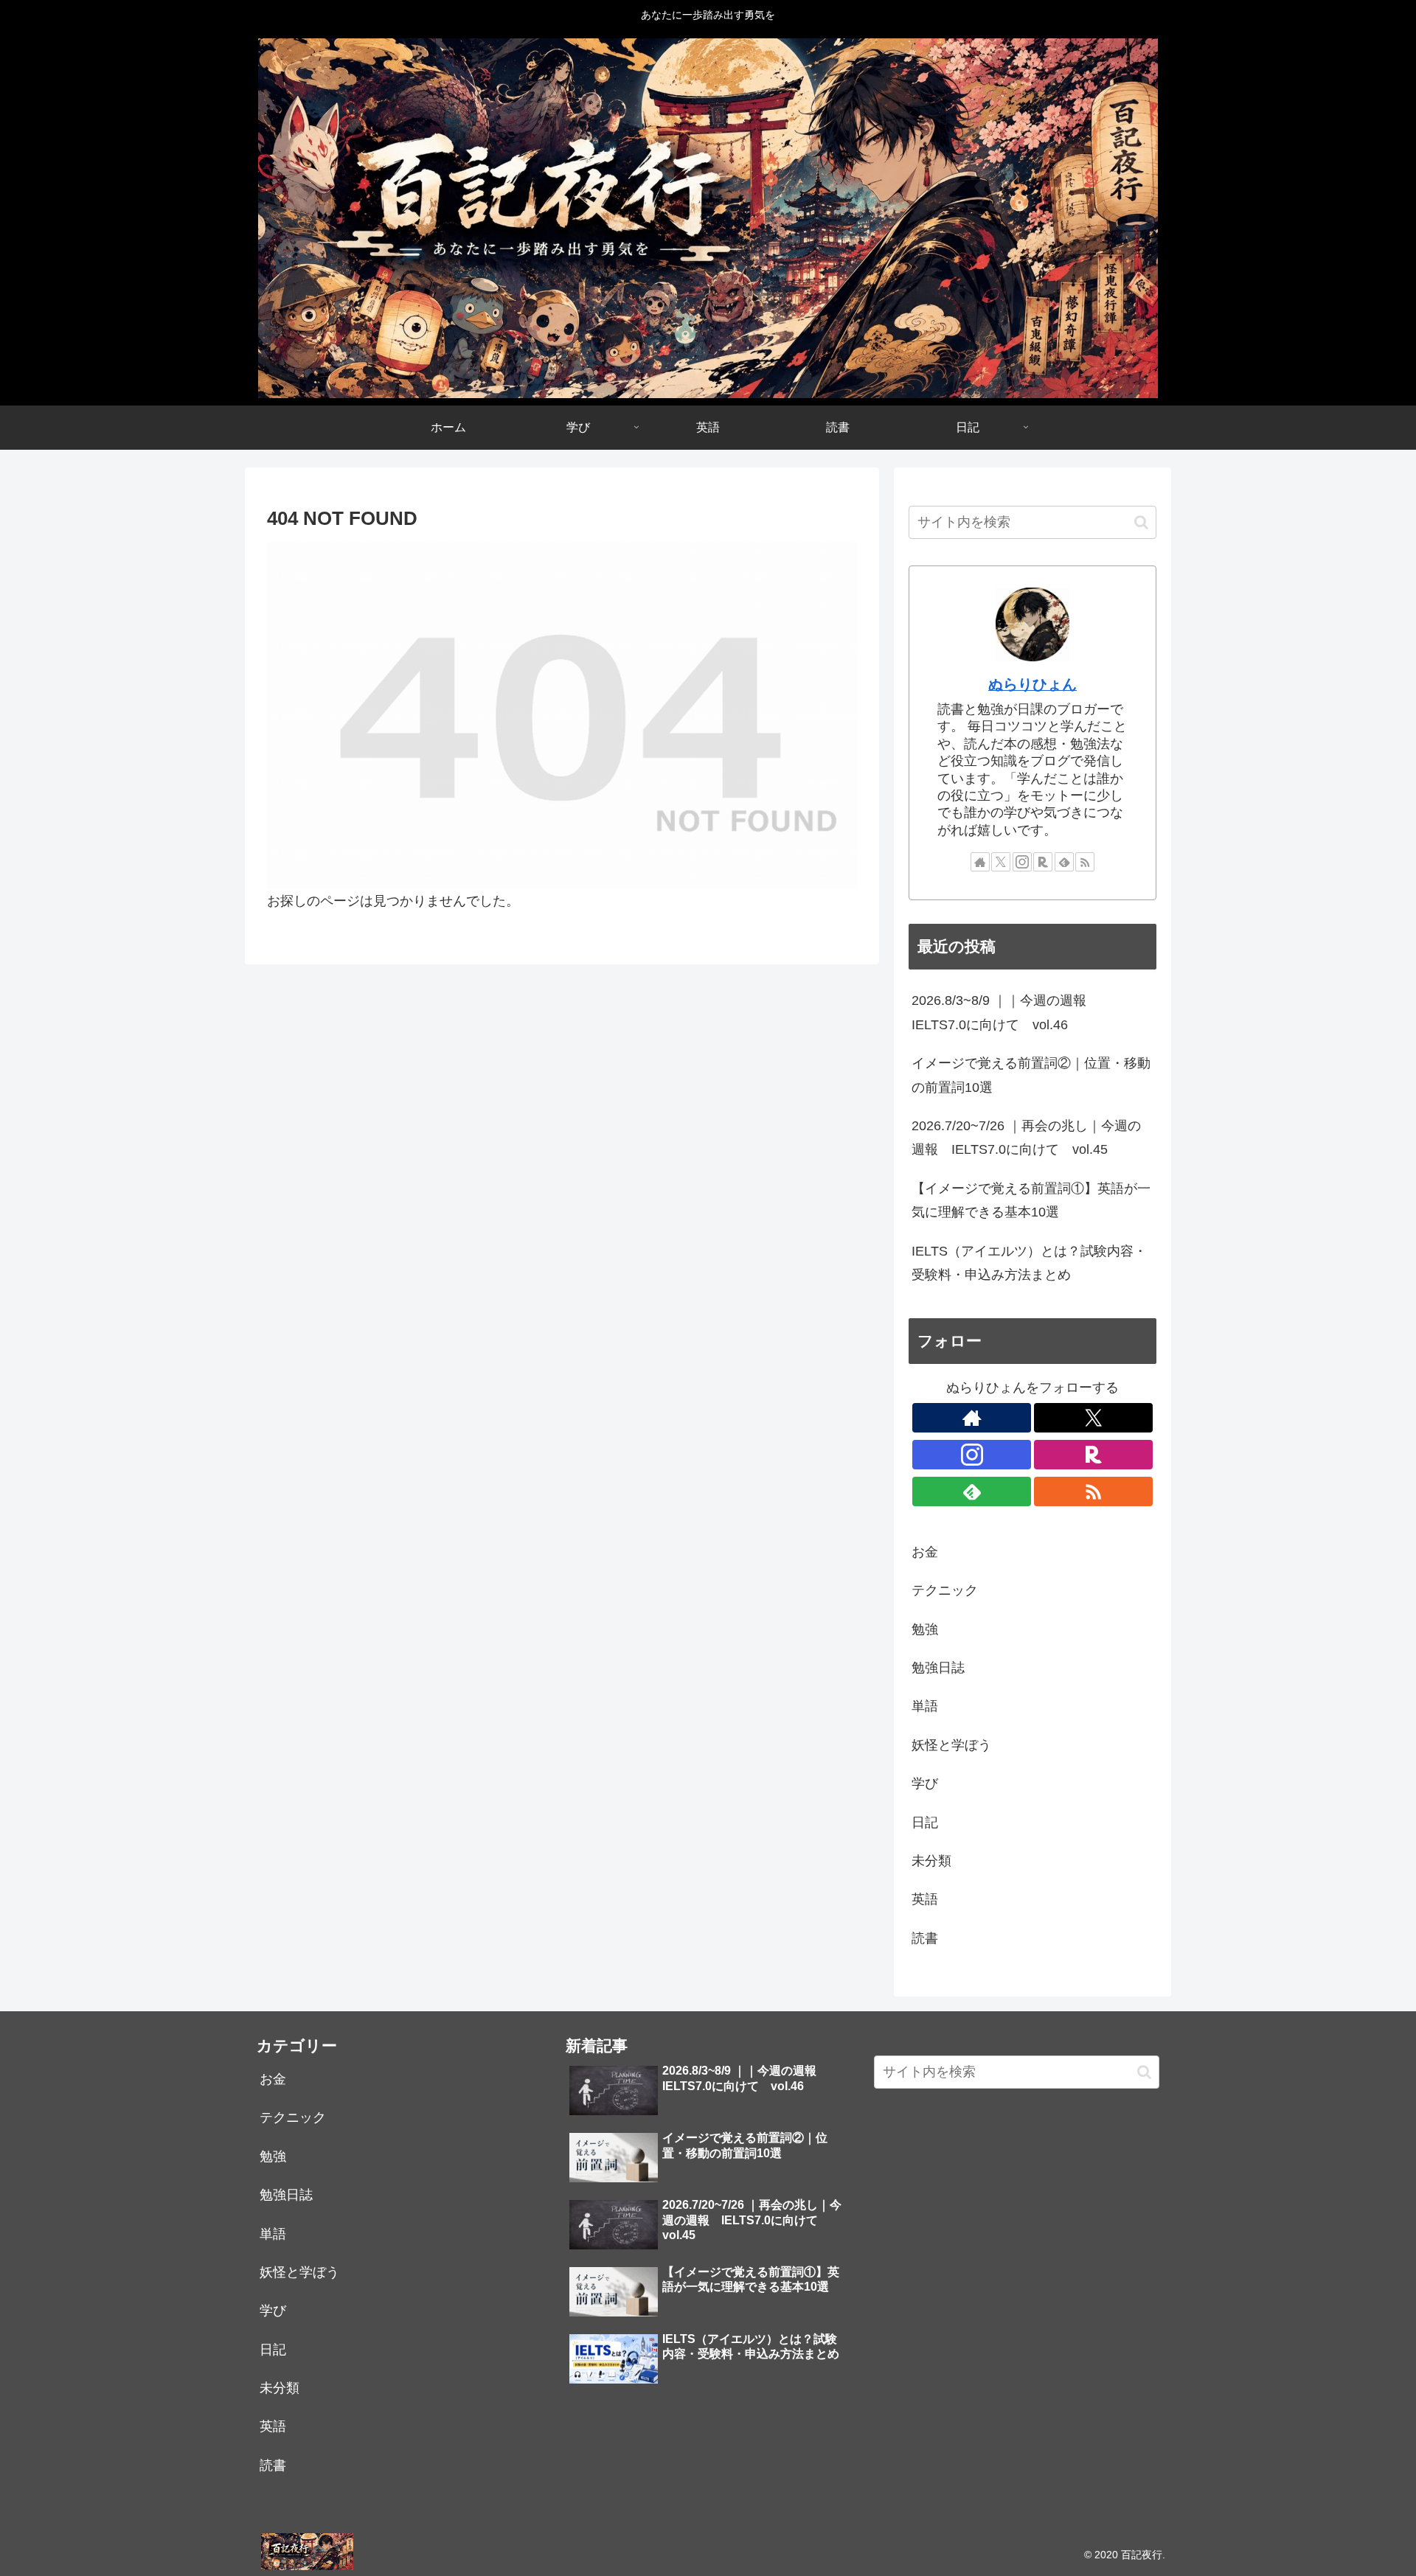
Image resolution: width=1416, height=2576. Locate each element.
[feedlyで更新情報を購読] (1064, 862)
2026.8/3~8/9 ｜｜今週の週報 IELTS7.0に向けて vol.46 (1006, 1012)
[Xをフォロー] (1001, 862)
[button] (1141, 522)
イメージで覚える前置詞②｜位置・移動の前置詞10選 (1031, 1075)
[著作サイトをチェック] (980, 862)
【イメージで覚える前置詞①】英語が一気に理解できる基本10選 (1031, 1200)
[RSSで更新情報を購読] (1085, 862)
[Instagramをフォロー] (1022, 862)
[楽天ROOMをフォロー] (1043, 862)
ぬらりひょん (1032, 684)
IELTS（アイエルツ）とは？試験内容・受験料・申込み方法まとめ (1029, 1263)
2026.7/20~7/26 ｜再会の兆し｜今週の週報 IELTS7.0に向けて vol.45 (1026, 1138)
